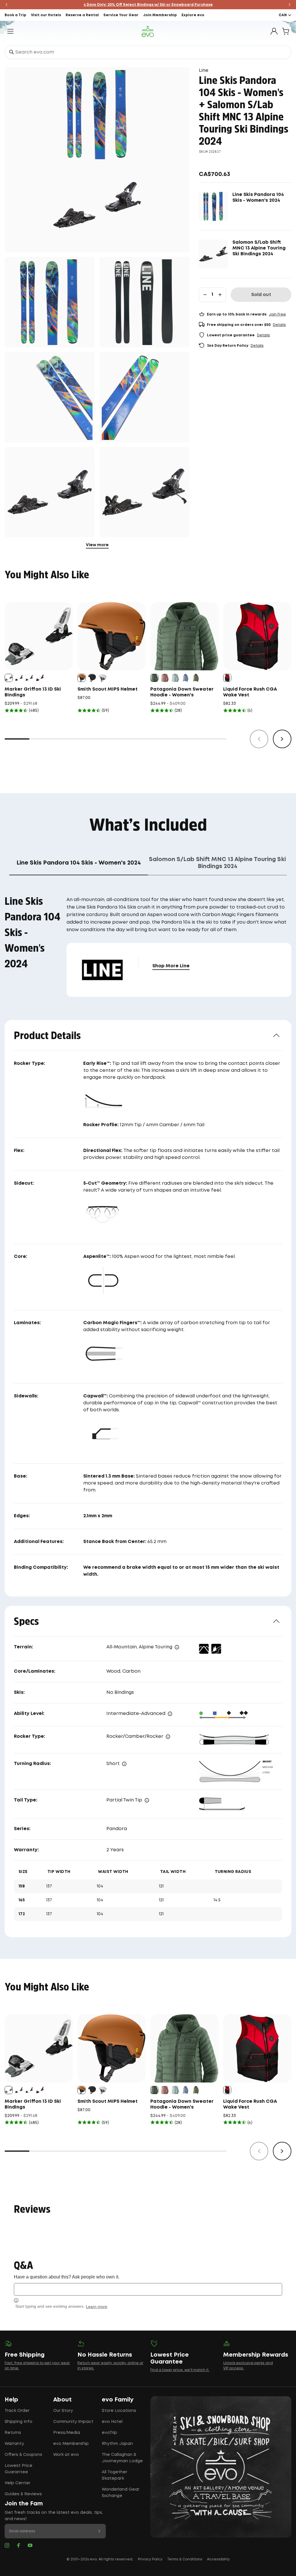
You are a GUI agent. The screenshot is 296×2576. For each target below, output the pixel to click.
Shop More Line (171, 966)
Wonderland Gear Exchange (121, 2493)
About (62, 2400)
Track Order (17, 2411)
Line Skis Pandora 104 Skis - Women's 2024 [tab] (79, 863)
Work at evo (66, 2455)
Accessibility (218, 2559)
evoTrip (109, 2433)
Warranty (14, 2444)
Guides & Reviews (23, 2494)
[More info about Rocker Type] (168, 1737)
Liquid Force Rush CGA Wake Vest (250, 692)
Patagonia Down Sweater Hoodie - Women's (182, 692)
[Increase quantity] (220, 295)
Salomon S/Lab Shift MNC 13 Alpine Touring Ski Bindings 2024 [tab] (217, 863)
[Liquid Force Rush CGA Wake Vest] (257, 636)
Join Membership (160, 15)
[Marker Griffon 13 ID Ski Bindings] (39, 636)
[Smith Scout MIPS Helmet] (112, 636)
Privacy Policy (150, 2559)
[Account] (274, 31)
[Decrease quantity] (205, 295)
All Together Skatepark (114, 2475)
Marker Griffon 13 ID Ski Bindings (33, 692)
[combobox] (148, 52)
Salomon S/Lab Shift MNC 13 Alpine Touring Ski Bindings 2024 (259, 248)
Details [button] (279, 325)
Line (204, 70)
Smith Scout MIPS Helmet (108, 689)
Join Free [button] (277, 314)
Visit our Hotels (46, 15)
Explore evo (193, 15)
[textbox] (148, 2289)
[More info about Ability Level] (170, 1714)
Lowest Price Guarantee (18, 2469)
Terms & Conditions (185, 2559)
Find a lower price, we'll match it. (180, 2370)
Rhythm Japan (117, 2444)
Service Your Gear (121, 15)
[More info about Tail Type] (147, 1800)
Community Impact (73, 2422)
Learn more (97, 2307)
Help (11, 2400)
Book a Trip (15, 15)
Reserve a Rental (82, 15)
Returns (13, 2433)
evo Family (118, 2400)
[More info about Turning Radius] (124, 1764)
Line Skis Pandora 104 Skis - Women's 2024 (258, 198)
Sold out (261, 295)
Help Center (17, 2483)
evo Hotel (112, 2422)
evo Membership (71, 2444)
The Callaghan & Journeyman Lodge (122, 2458)
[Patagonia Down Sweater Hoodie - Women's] (184, 636)
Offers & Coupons (23, 2455)
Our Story (63, 2411)
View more (97, 545)
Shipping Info (18, 2422)
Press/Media (67, 2433)
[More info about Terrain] (177, 1647)
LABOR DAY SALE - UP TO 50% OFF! (148, 5)
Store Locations (119, 2411)
